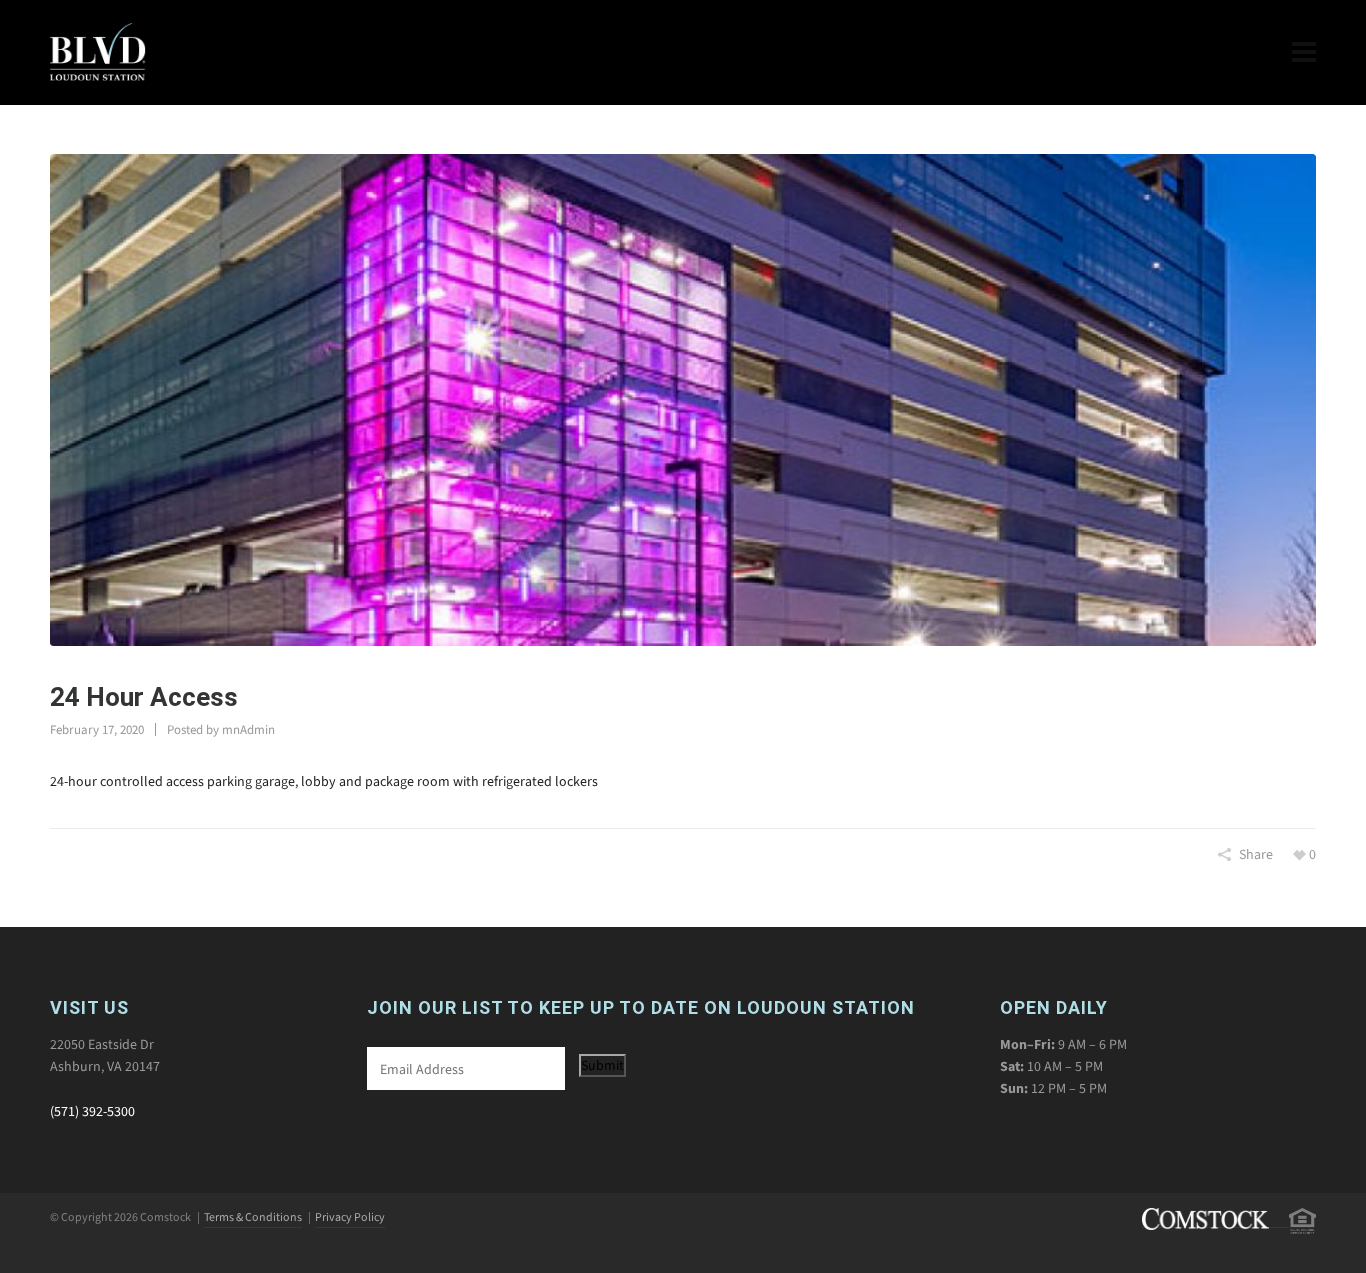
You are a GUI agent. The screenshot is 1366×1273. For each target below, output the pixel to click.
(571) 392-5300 (92, 1111)
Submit (602, 1065)
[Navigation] (1304, 52)
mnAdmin (248, 729)
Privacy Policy (350, 1217)
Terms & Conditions (253, 1217)
